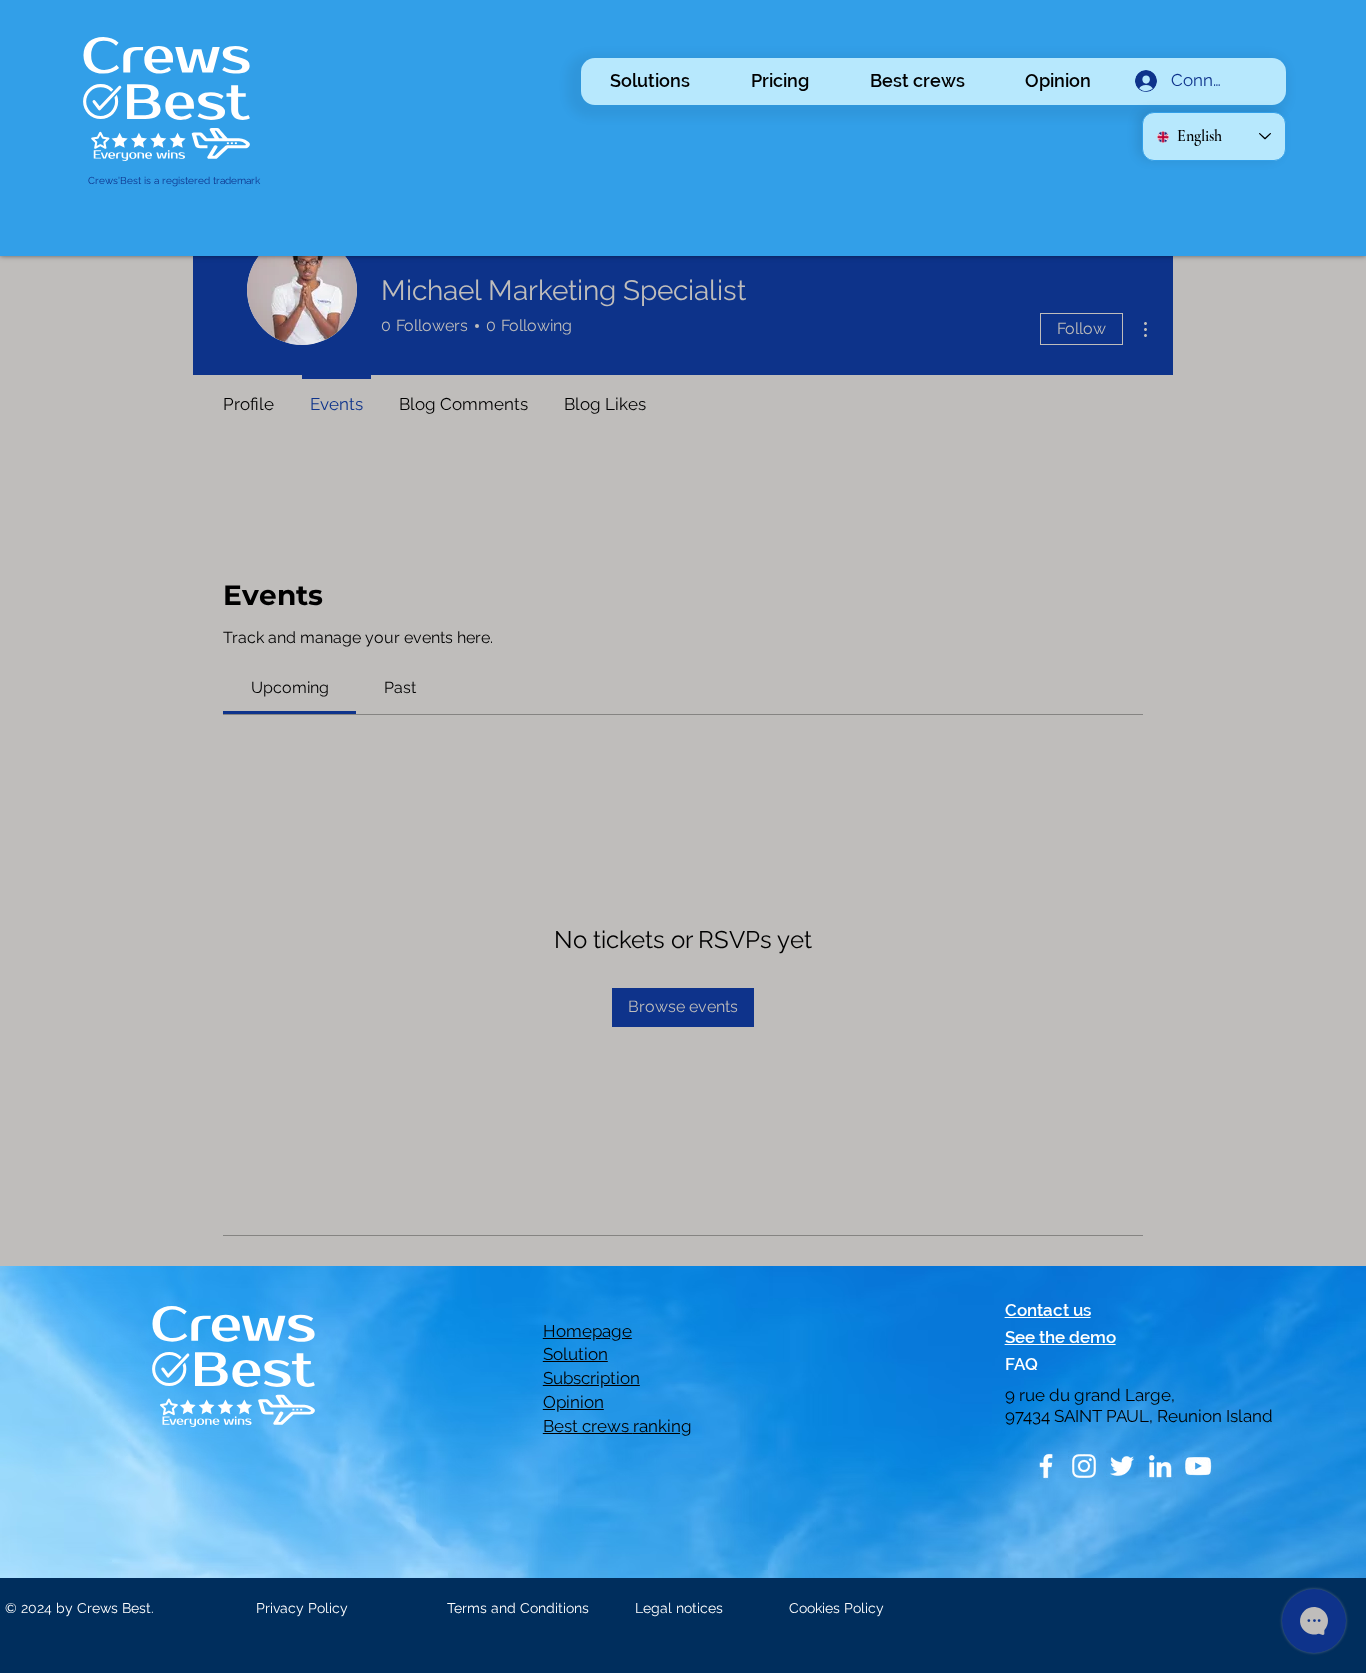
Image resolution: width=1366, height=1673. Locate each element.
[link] (290, 687)
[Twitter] (1122, 1466)
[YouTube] (1198, 1466)
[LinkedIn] (1160, 1466)
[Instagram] (1084, 1466)
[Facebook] (1046, 1466)
